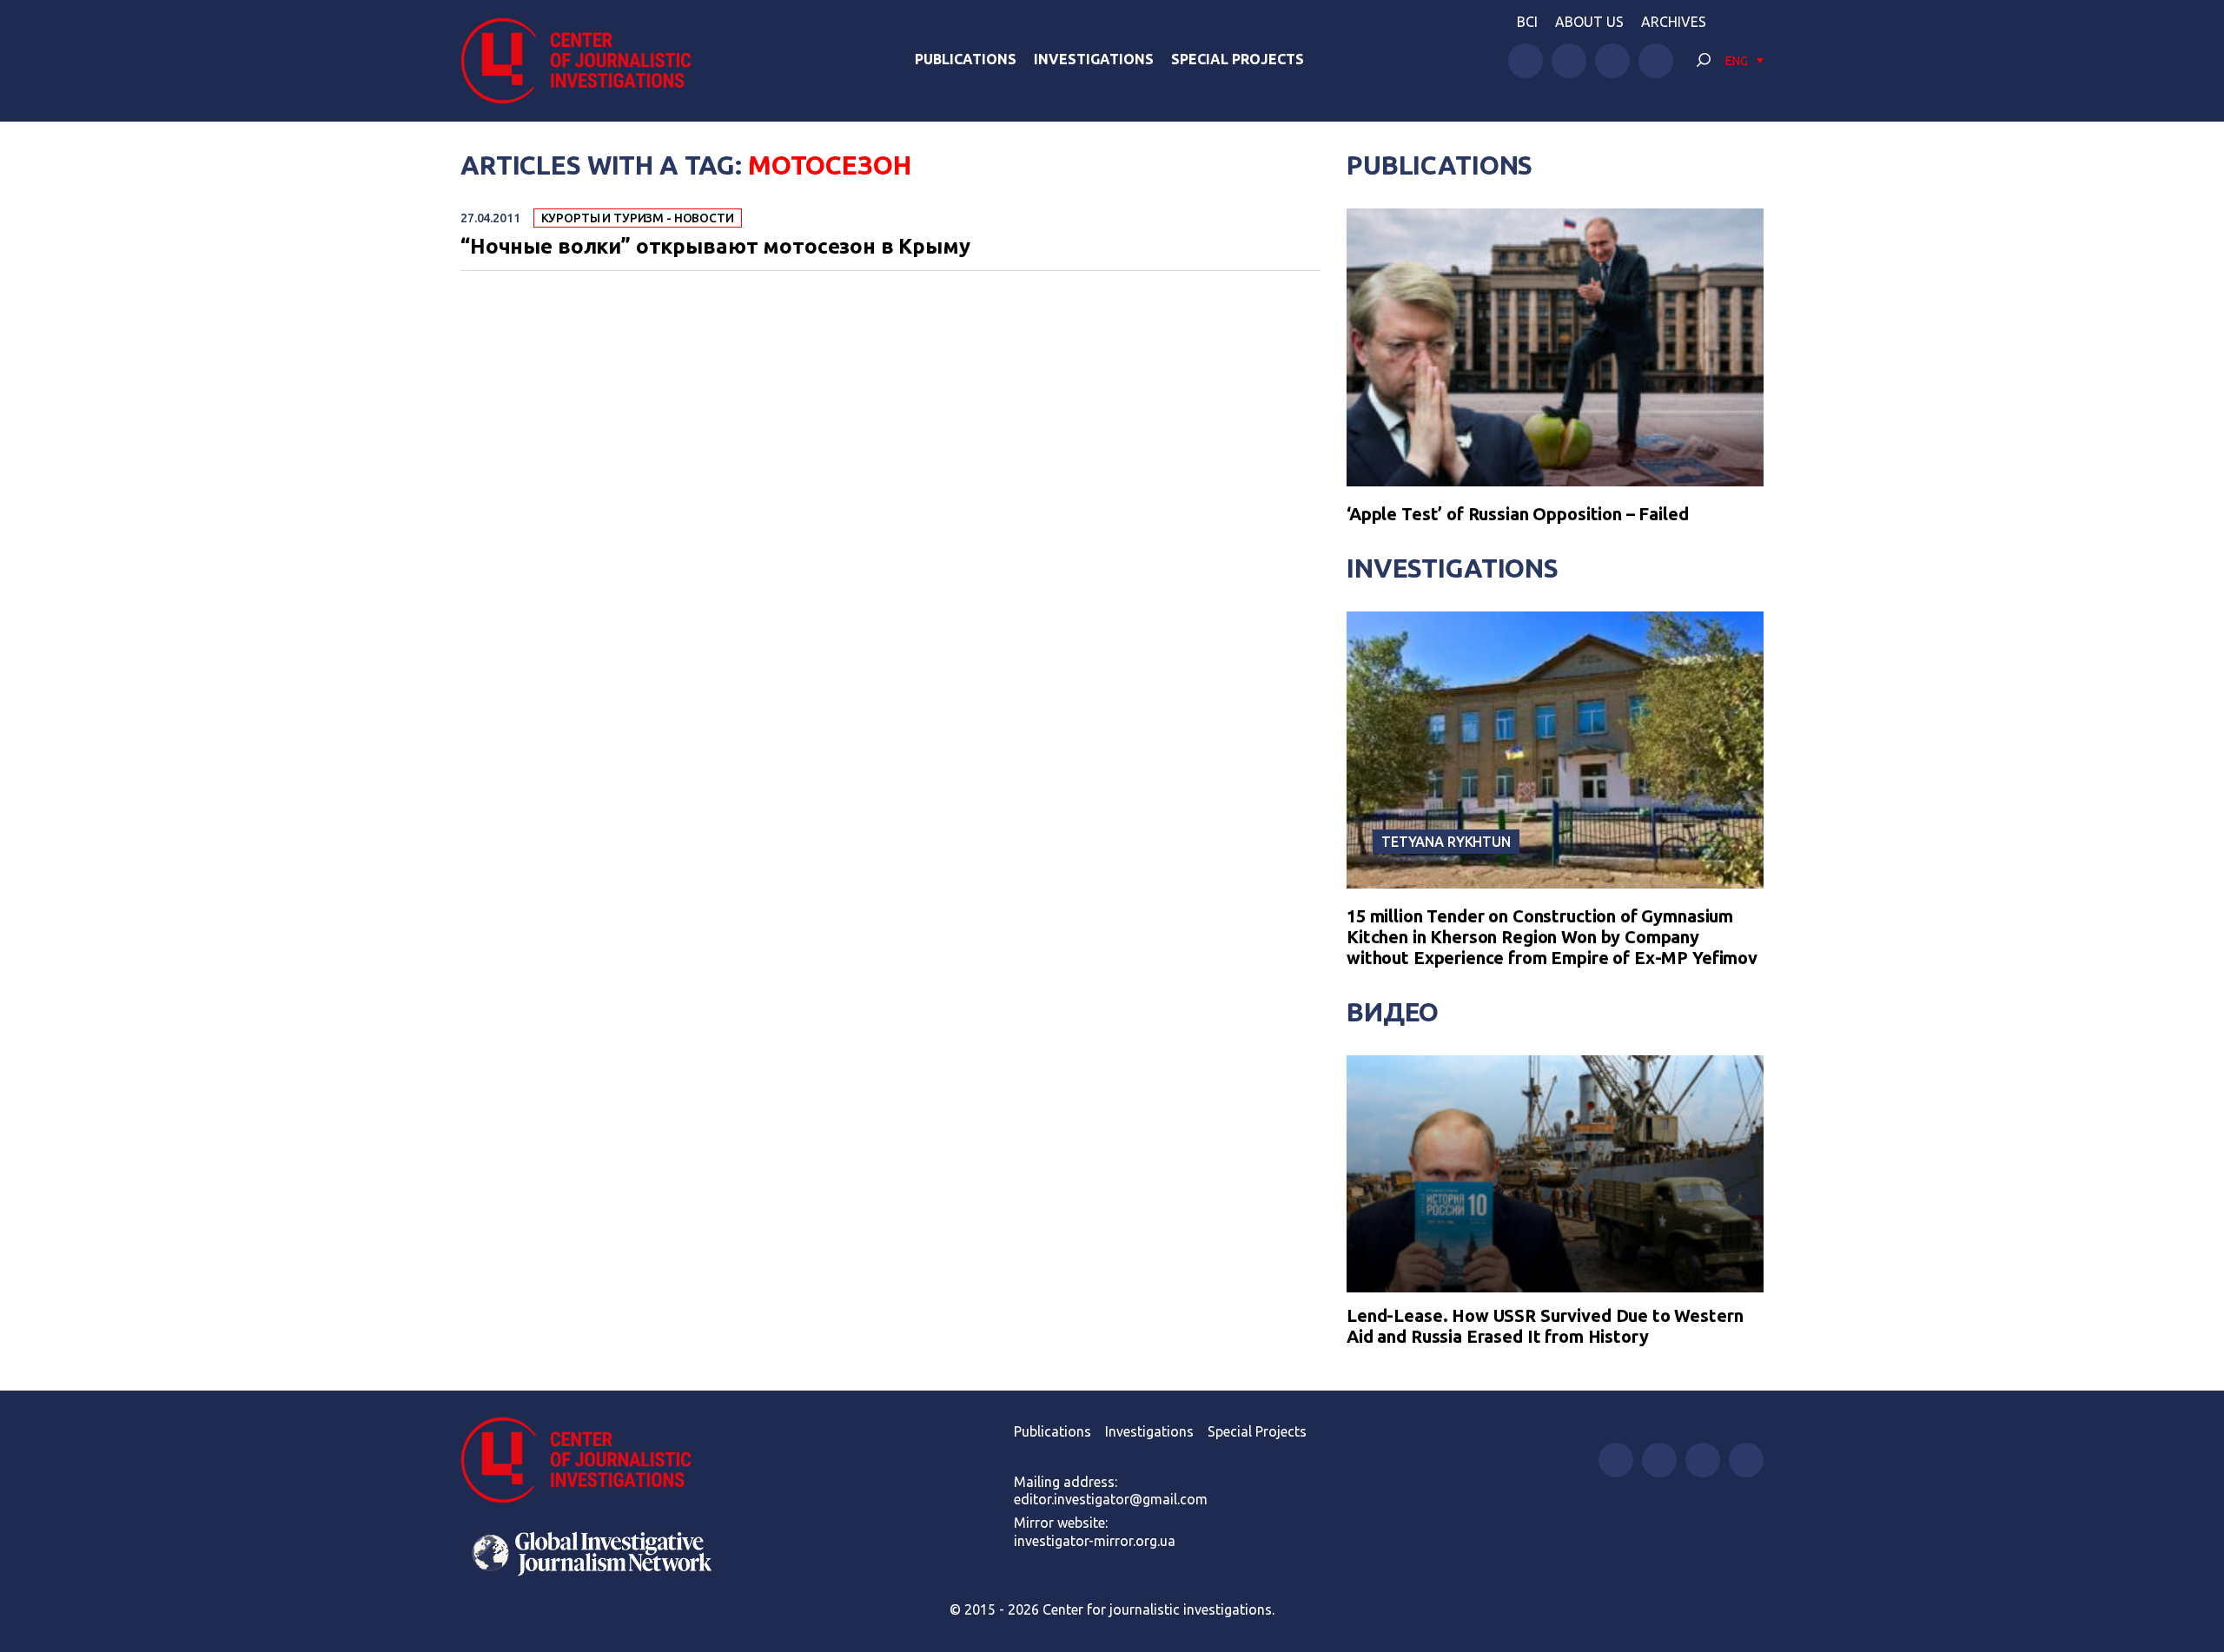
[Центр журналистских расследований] (586, 61)
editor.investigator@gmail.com (1111, 1499)
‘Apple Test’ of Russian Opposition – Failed (1518, 514)
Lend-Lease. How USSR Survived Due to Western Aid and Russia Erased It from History (1545, 1326)
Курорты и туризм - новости (638, 218)
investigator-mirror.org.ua (1095, 1541)
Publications (966, 59)
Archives (1674, 22)
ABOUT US (1589, 22)
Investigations (1094, 59)
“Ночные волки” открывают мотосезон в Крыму (715, 247)
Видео (1393, 1012)
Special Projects (1238, 59)
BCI (1527, 22)
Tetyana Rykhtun (1446, 842)
